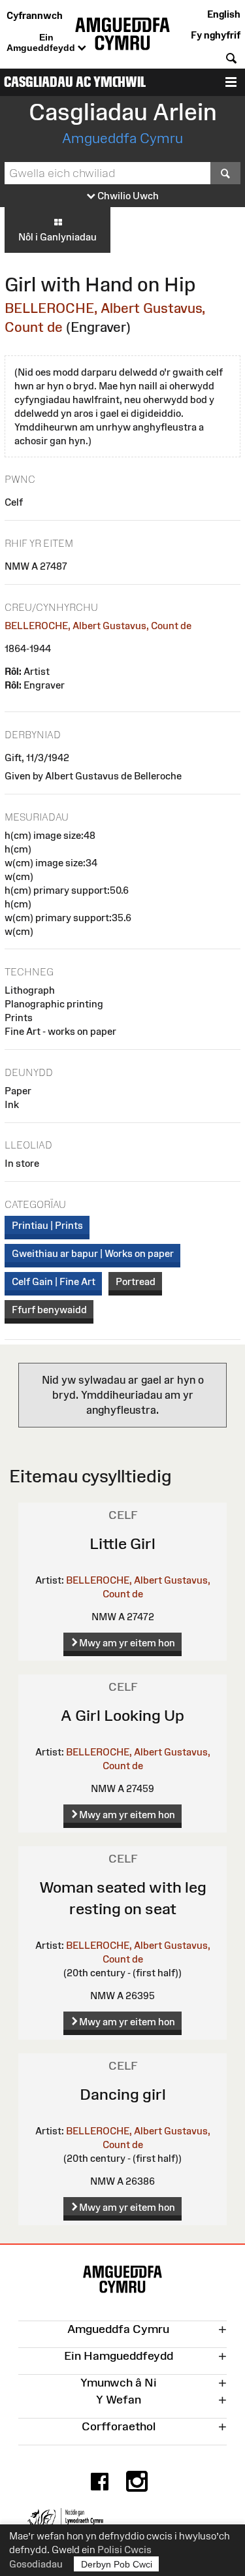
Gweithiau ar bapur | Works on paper (93, 1253)
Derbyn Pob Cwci (117, 2564)
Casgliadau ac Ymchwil (75, 82)
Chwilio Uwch (127, 196)
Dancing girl (123, 2094)
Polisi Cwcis (124, 2550)
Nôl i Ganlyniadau (57, 237)
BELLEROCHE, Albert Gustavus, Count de (98, 626)
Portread (136, 1281)
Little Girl (122, 1543)
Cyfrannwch (35, 15)
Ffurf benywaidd (49, 1310)
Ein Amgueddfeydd (42, 42)
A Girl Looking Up (122, 1715)
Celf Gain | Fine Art (54, 1281)
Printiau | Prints (47, 1225)
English (224, 14)
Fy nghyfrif (216, 35)
